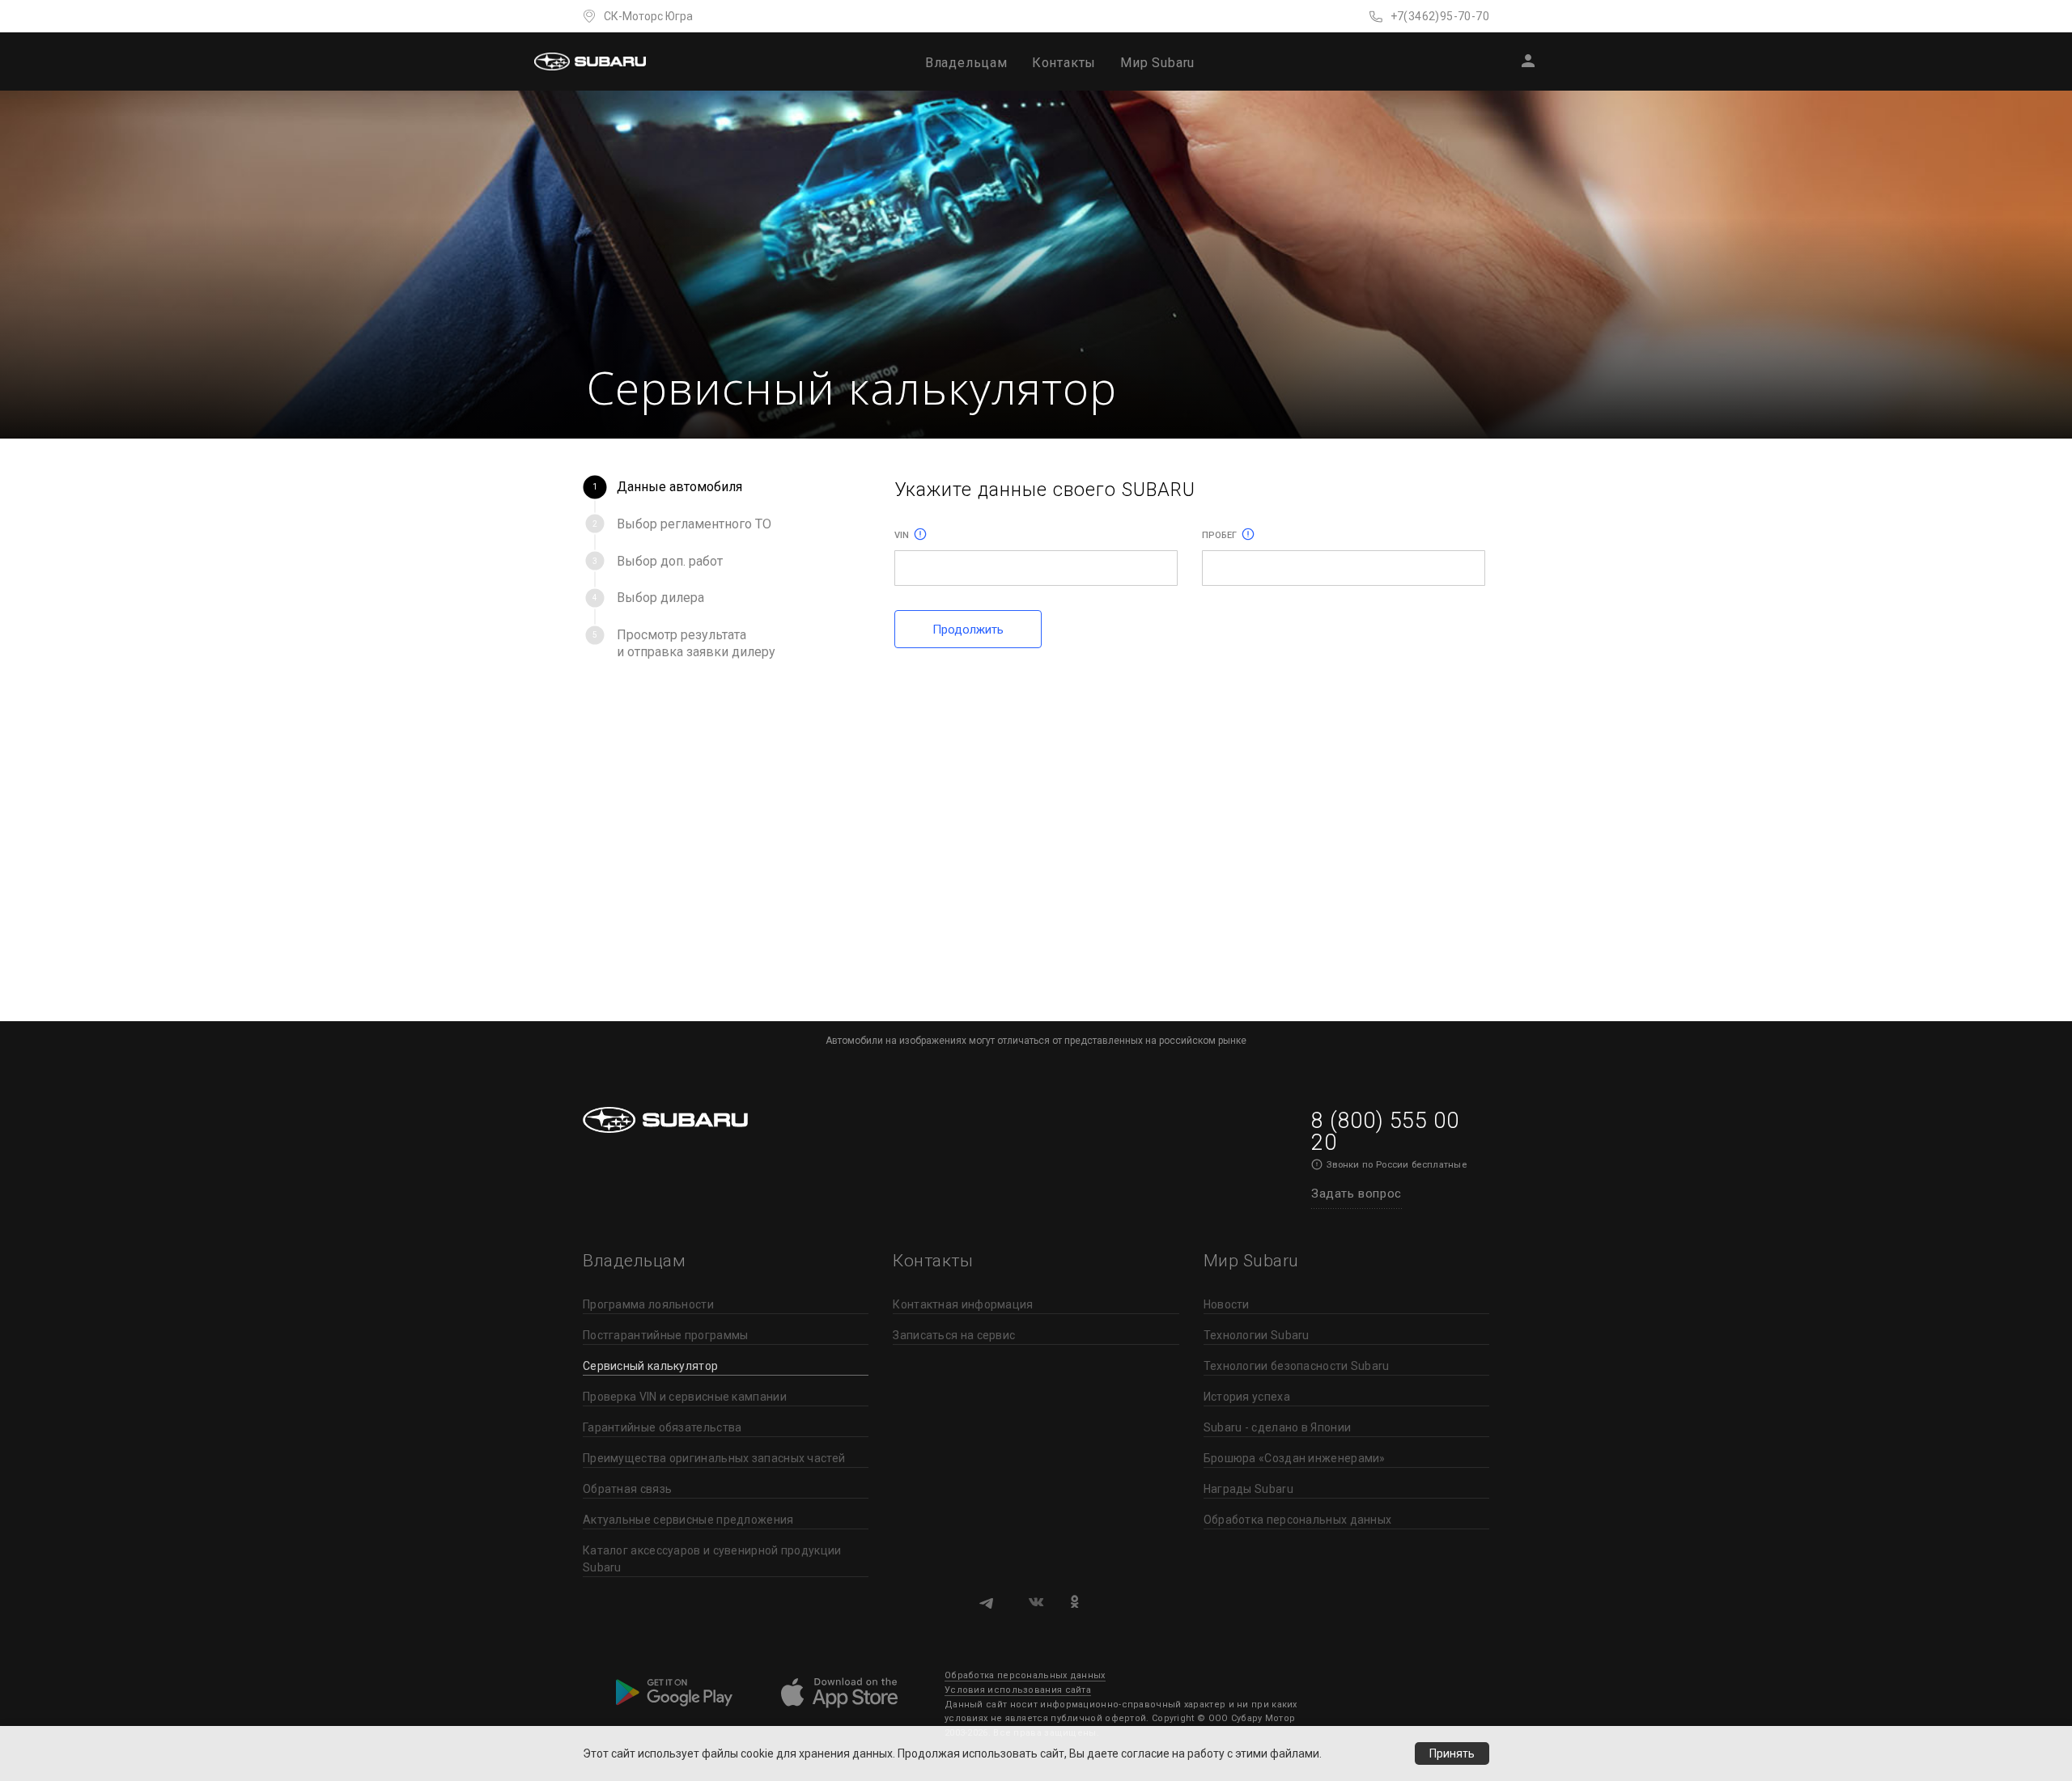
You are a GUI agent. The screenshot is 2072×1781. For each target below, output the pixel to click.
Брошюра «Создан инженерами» (1295, 1458)
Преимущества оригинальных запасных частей (714, 1458)
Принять (1452, 1753)
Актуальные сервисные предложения (688, 1520)
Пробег (1219, 535)
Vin (902, 535)
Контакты (1064, 63)
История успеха (1247, 1397)
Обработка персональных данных (1298, 1520)
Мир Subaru (1157, 63)
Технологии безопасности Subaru (1297, 1366)
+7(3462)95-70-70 (1440, 16)
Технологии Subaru (1257, 1335)
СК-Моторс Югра (648, 16)
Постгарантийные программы (666, 1335)
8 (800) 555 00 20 (1385, 1132)
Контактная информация (963, 1304)
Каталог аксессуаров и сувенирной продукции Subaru (712, 1559)
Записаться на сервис (954, 1335)
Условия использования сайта (1018, 1690)
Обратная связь (627, 1489)
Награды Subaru (1248, 1489)
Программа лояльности (648, 1304)
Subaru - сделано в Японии (1278, 1427)
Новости (1227, 1304)
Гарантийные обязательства (662, 1427)
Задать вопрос (1357, 1194)
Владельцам (966, 63)
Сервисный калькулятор (650, 1366)
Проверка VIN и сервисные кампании (685, 1397)
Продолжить (968, 630)
